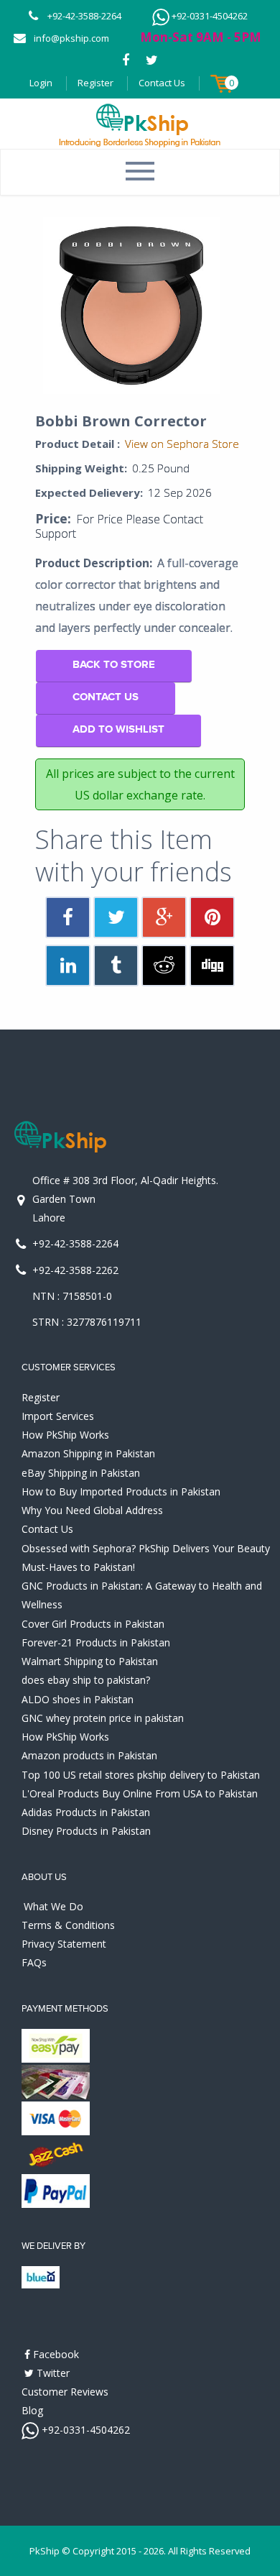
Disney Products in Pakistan (86, 1831)
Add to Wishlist (118, 729)
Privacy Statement (64, 1944)
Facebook (55, 2354)
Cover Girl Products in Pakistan (93, 1624)
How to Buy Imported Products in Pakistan (121, 1491)
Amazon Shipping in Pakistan (88, 1453)
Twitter (52, 2373)
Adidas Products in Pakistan (86, 1812)
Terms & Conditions (68, 1925)
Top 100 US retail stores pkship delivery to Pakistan (141, 1775)
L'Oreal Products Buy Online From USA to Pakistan (140, 1793)
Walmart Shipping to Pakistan (90, 1661)
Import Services (58, 1416)
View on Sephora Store (182, 444)
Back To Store (114, 665)
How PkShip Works (65, 1435)
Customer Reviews (65, 2392)
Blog (32, 2410)
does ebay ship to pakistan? (86, 1680)
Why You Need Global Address (92, 1510)
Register (95, 83)
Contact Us (162, 83)
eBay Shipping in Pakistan (81, 1473)
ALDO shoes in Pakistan (78, 1699)
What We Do (53, 1906)
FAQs (34, 1962)
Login (41, 83)
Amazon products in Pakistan (89, 1755)
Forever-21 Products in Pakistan (96, 1642)
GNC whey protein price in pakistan (103, 1718)
